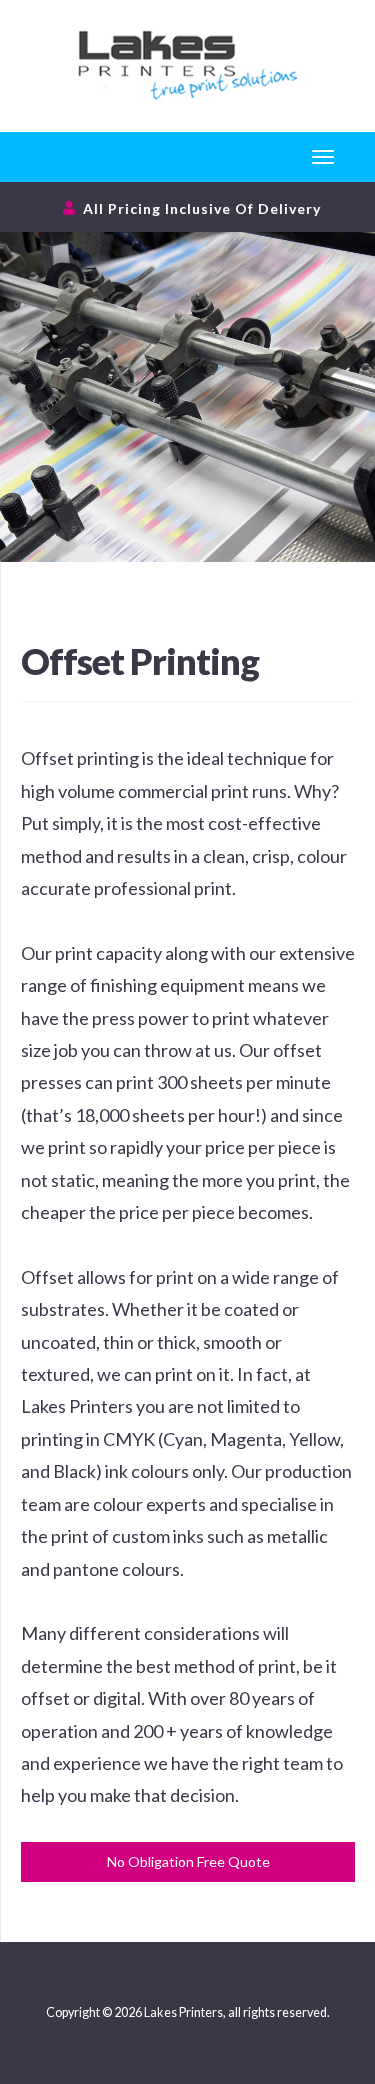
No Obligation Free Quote (188, 1861)
